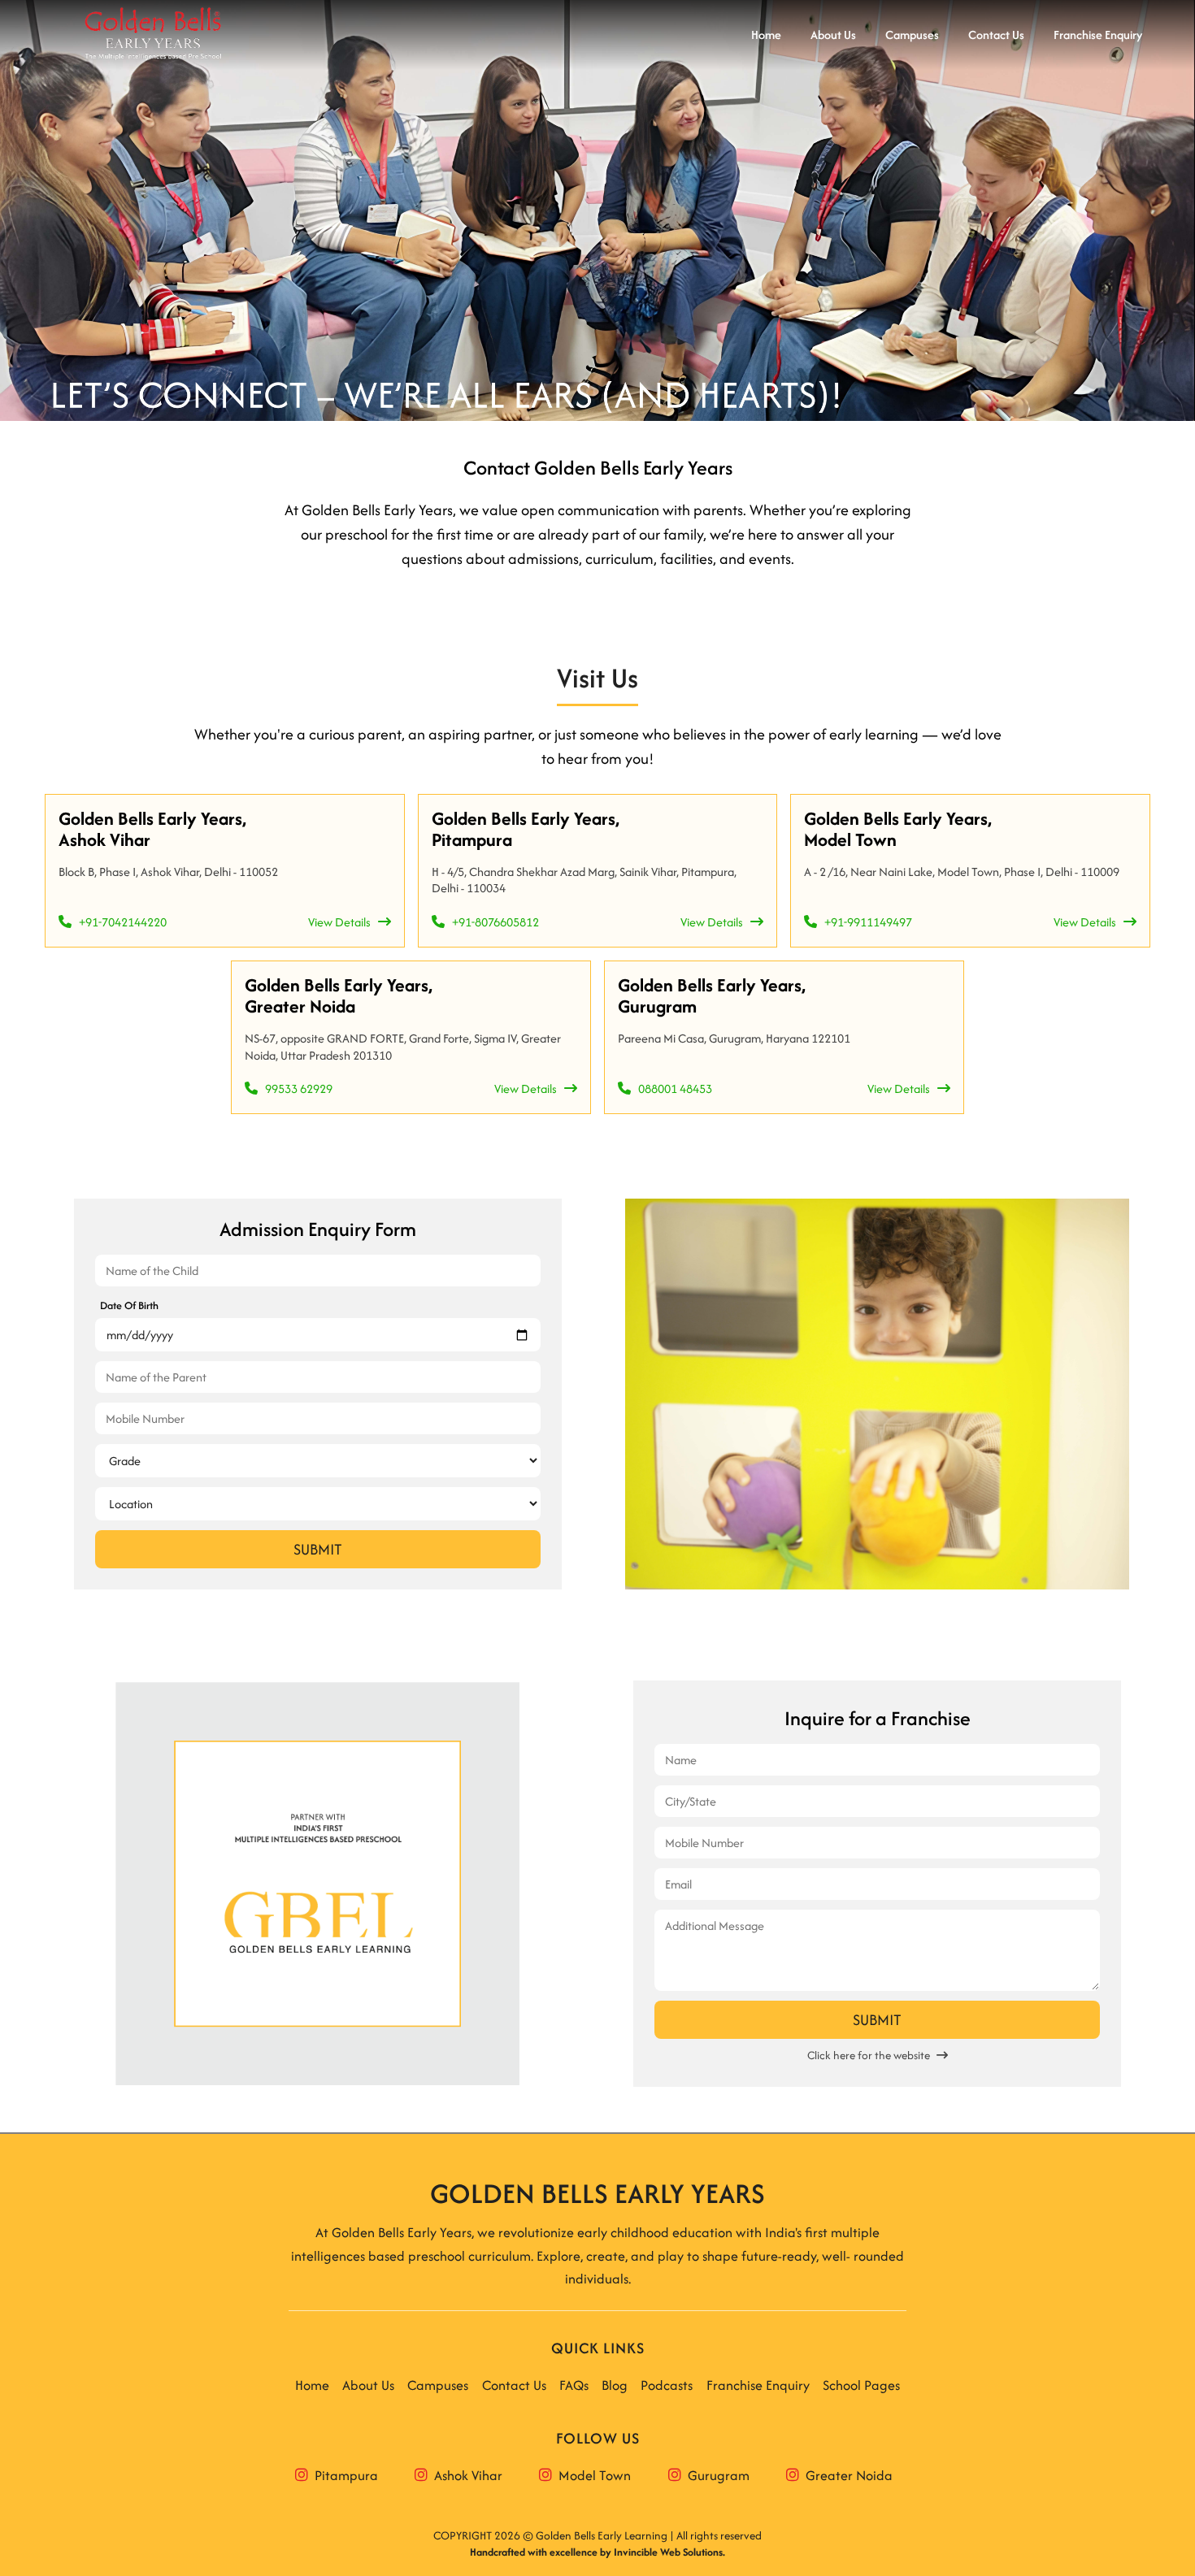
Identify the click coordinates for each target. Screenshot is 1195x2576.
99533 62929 (295, 1089)
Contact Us (514, 2385)
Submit (318, 1549)
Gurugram (715, 2475)
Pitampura (343, 2475)
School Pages (861, 2385)
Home (312, 2385)
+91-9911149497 (865, 922)
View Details (343, 922)
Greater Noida (846, 2475)
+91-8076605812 (492, 922)
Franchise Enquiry (758, 2385)
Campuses (438, 2385)
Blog (615, 2385)
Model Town (591, 2475)
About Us (368, 2385)
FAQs (574, 2385)
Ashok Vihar (465, 2475)
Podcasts (667, 2385)
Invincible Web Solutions (668, 2552)
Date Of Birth (129, 1305)
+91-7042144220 (119, 922)
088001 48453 (671, 1089)
